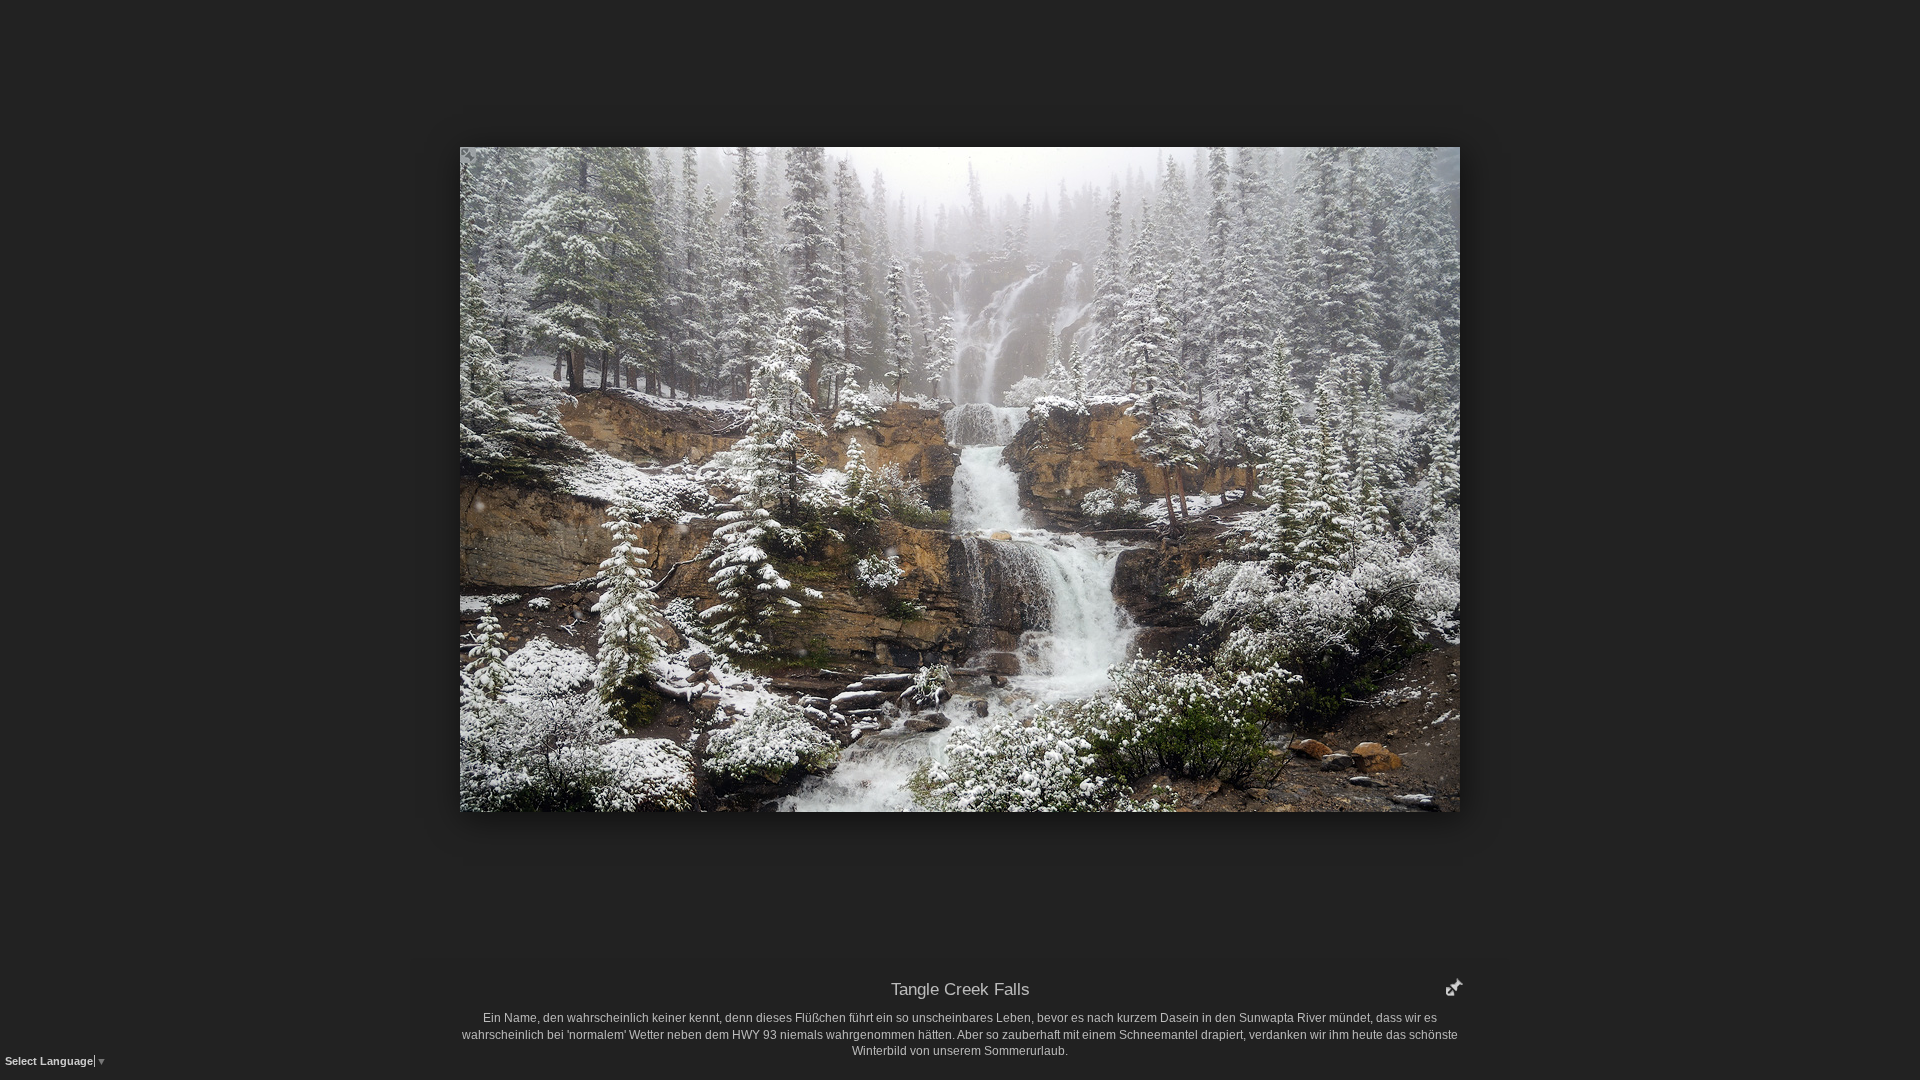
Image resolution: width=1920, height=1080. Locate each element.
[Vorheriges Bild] (815, 45)
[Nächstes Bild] (1105, 45)
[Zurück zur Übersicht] (875, 45)
